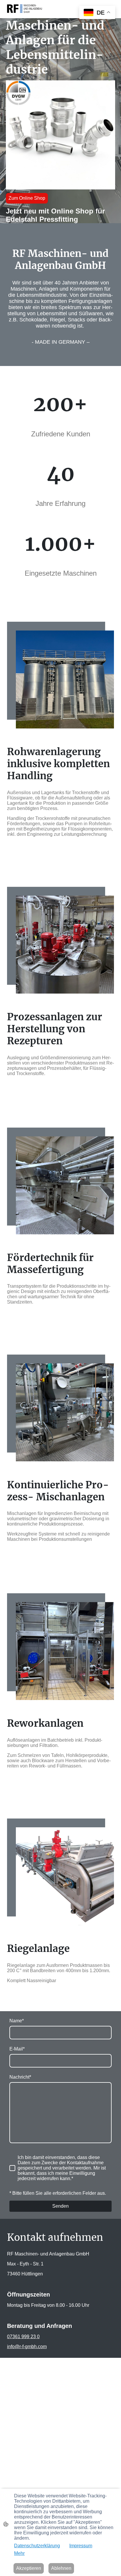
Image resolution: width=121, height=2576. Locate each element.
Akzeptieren (29, 2568)
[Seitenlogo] (25, 9)
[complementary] (97, 13)
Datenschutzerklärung (37, 2546)
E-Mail (17, 2049)
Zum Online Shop (27, 198)
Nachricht (20, 2077)
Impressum (81, 2546)
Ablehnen (61, 2568)
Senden (60, 2206)
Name (17, 2021)
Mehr (19, 2553)
